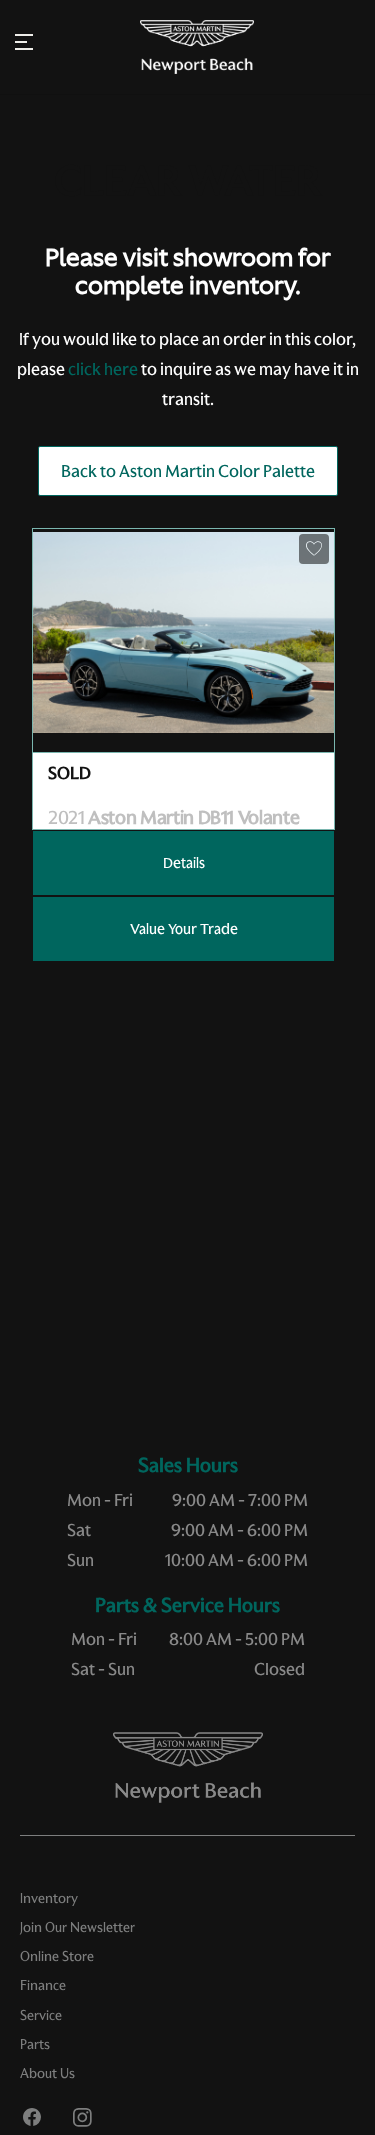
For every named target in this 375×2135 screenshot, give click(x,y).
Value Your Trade (184, 929)
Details (184, 863)
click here (103, 369)
